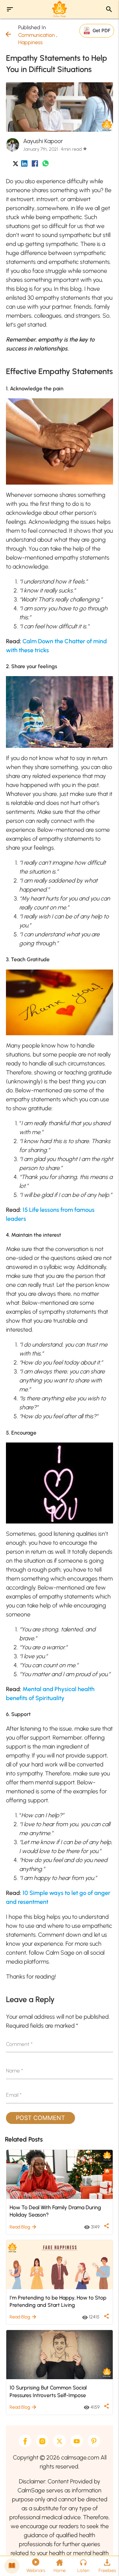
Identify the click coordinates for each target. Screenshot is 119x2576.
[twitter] (59, 2441)
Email (14, 2095)
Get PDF (101, 30)
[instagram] (42, 2441)
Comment (19, 2044)
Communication (37, 35)
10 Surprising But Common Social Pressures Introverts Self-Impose (48, 2391)
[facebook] (25, 2441)
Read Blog (23, 2227)
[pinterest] (94, 2441)
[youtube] (77, 2441)
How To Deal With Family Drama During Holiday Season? (55, 2211)
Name (15, 2071)
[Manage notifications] (103, 2561)
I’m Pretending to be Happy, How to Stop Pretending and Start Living (58, 2301)
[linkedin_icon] (24, 165)
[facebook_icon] (35, 165)
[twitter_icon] (16, 165)
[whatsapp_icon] (45, 165)
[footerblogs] (12, 2566)
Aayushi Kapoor (43, 141)
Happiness (30, 42)
